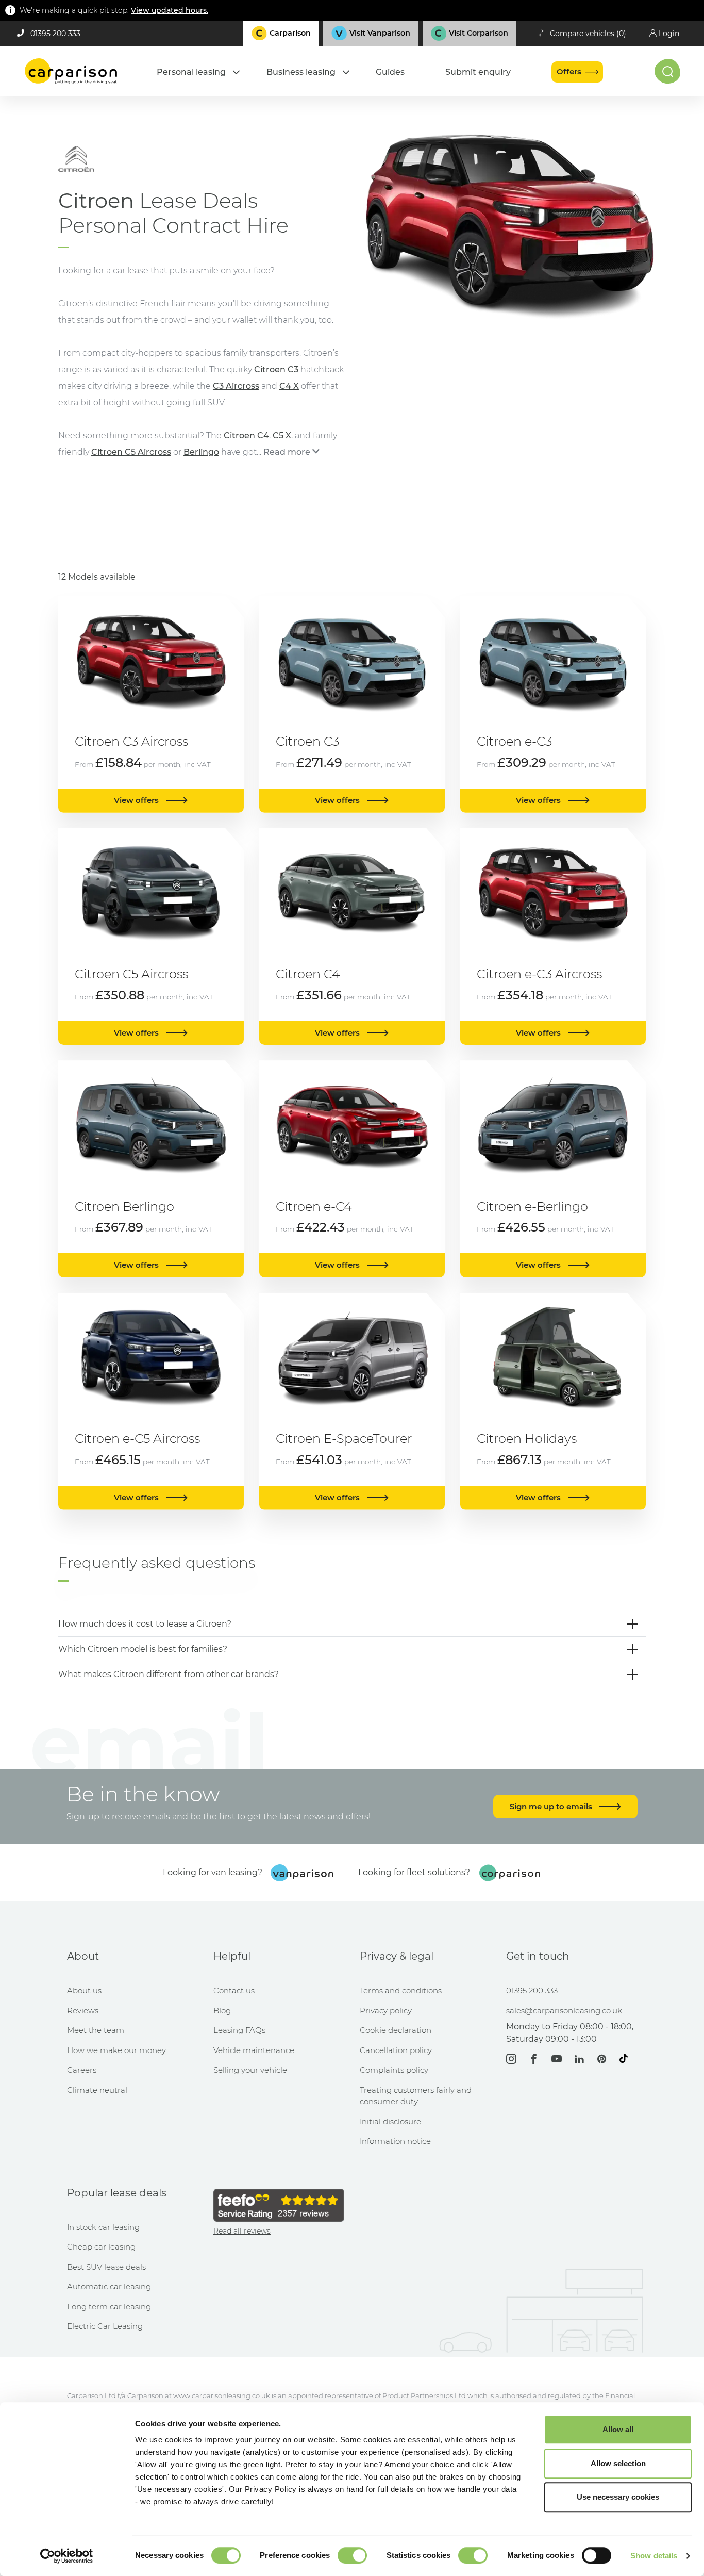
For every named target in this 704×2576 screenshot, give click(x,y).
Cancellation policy (396, 2050)
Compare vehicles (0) (588, 34)
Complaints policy (394, 2070)
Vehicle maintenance (254, 2050)
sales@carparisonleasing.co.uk (564, 2011)
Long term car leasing (109, 2307)
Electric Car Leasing (105, 2326)
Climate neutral (97, 2090)
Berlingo (201, 452)
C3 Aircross (236, 386)
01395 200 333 (55, 34)
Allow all (618, 2429)
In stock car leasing (103, 2227)
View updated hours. (170, 10)
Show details (654, 2556)
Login (669, 34)
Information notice (395, 2141)
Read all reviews (242, 2231)
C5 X (282, 436)
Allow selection (618, 2463)
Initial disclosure (390, 2121)
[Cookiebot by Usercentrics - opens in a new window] (67, 2556)
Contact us (234, 1990)
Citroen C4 (246, 436)
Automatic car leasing (109, 2286)
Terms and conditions (401, 1990)
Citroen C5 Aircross (131, 452)
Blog (222, 2011)
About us (84, 1990)
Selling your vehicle (250, 2070)
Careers (82, 2070)
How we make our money (116, 2050)
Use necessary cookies (618, 2497)
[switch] (352, 2555)
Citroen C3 (276, 370)
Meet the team (96, 2030)
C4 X (289, 386)
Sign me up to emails (552, 1806)
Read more (287, 452)
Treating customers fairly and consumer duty (416, 2096)
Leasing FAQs (239, 2030)
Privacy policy (386, 2011)
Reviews (83, 2011)
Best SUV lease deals (106, 2267)
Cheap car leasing (101, 2247)
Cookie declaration (396, 2030)
